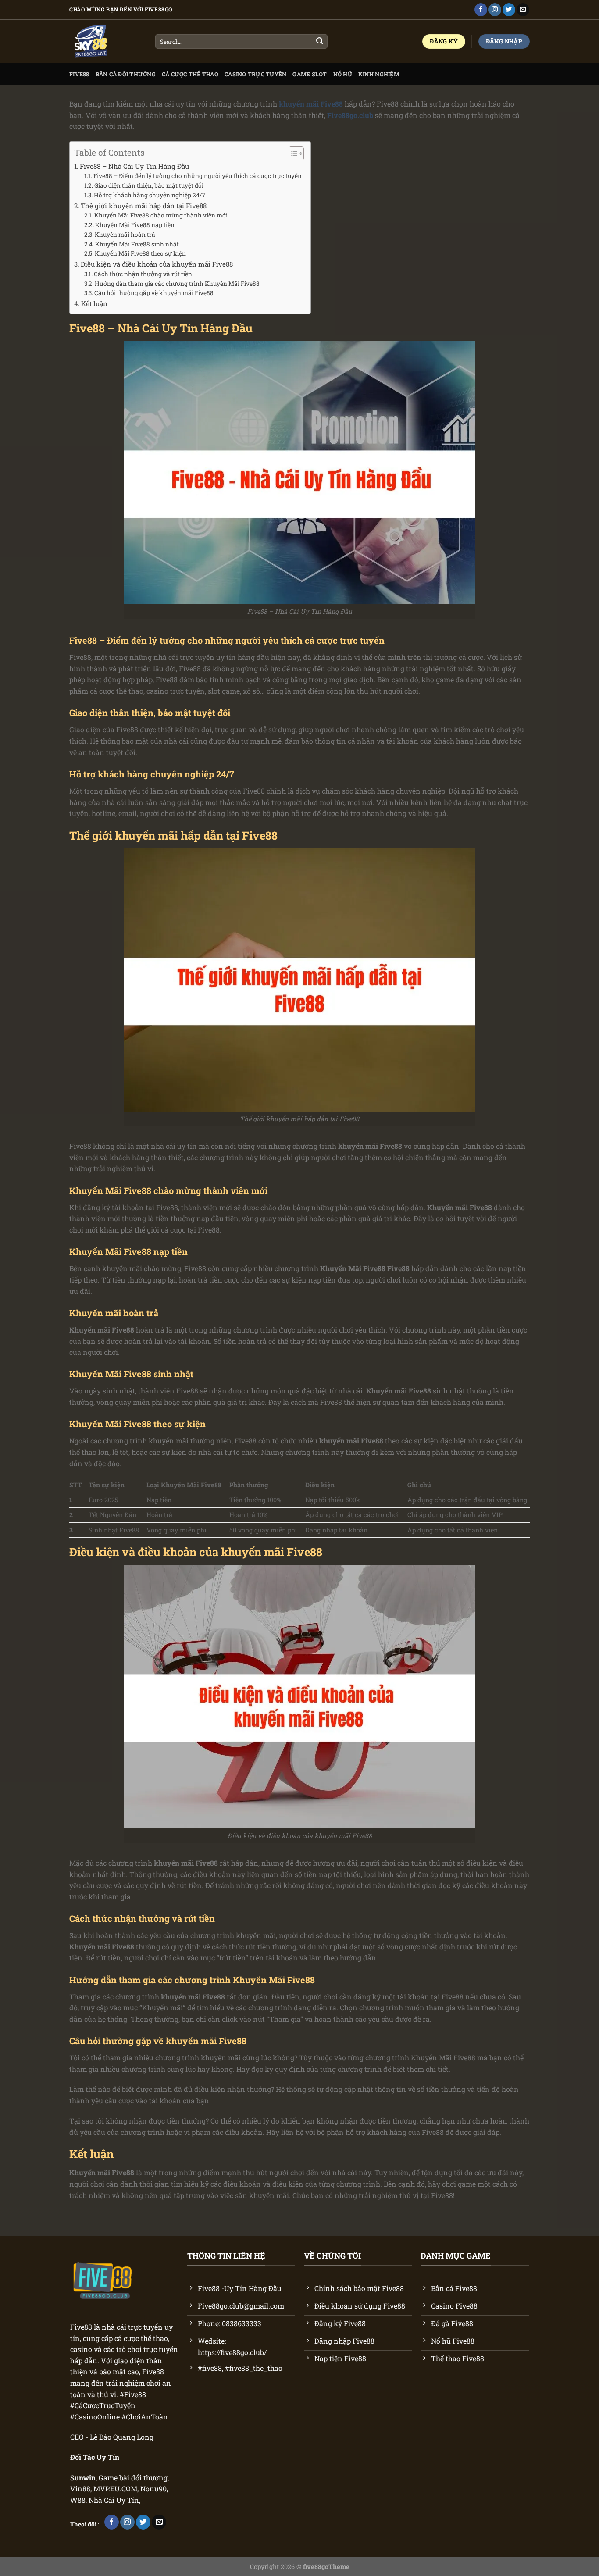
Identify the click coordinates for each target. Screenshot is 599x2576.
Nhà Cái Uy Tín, (114, 2500)
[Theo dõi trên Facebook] (481, 10)
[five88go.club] (106, 42)
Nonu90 (153, 2489)
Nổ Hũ (343, 74)
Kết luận (94, 303)
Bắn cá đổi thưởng (126, 74)
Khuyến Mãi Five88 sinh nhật (137, 244)
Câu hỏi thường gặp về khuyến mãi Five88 (154, 293)
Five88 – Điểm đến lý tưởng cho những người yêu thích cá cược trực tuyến (198, 176)
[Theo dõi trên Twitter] (509, 10)
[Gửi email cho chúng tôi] (523, 10)
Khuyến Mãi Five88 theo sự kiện (140, 253)
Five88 (79, 74)
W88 (78, 2500)
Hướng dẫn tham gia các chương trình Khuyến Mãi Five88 (177, 284)
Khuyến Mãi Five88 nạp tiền (135, 225)
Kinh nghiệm (379, 74)
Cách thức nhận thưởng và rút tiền (143, 274)
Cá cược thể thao (190, 74)
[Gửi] (320, 42)
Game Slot (310, 74)
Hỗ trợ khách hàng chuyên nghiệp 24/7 (150, 195)
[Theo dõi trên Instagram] (495, 10)
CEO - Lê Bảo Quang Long (112, 2437)
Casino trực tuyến (255, 74)
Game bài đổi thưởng (133, 2478)
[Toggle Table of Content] (292, 153)
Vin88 (80, 2489)
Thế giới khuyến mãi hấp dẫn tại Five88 (144, 206)
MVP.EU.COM (115, 2489)
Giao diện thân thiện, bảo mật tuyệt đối (149, 185)
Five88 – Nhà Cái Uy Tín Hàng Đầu (134, 166)
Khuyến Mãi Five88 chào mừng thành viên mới (161, 215)
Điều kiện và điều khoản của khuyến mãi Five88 (157, 264)
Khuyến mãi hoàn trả (125, 235)
